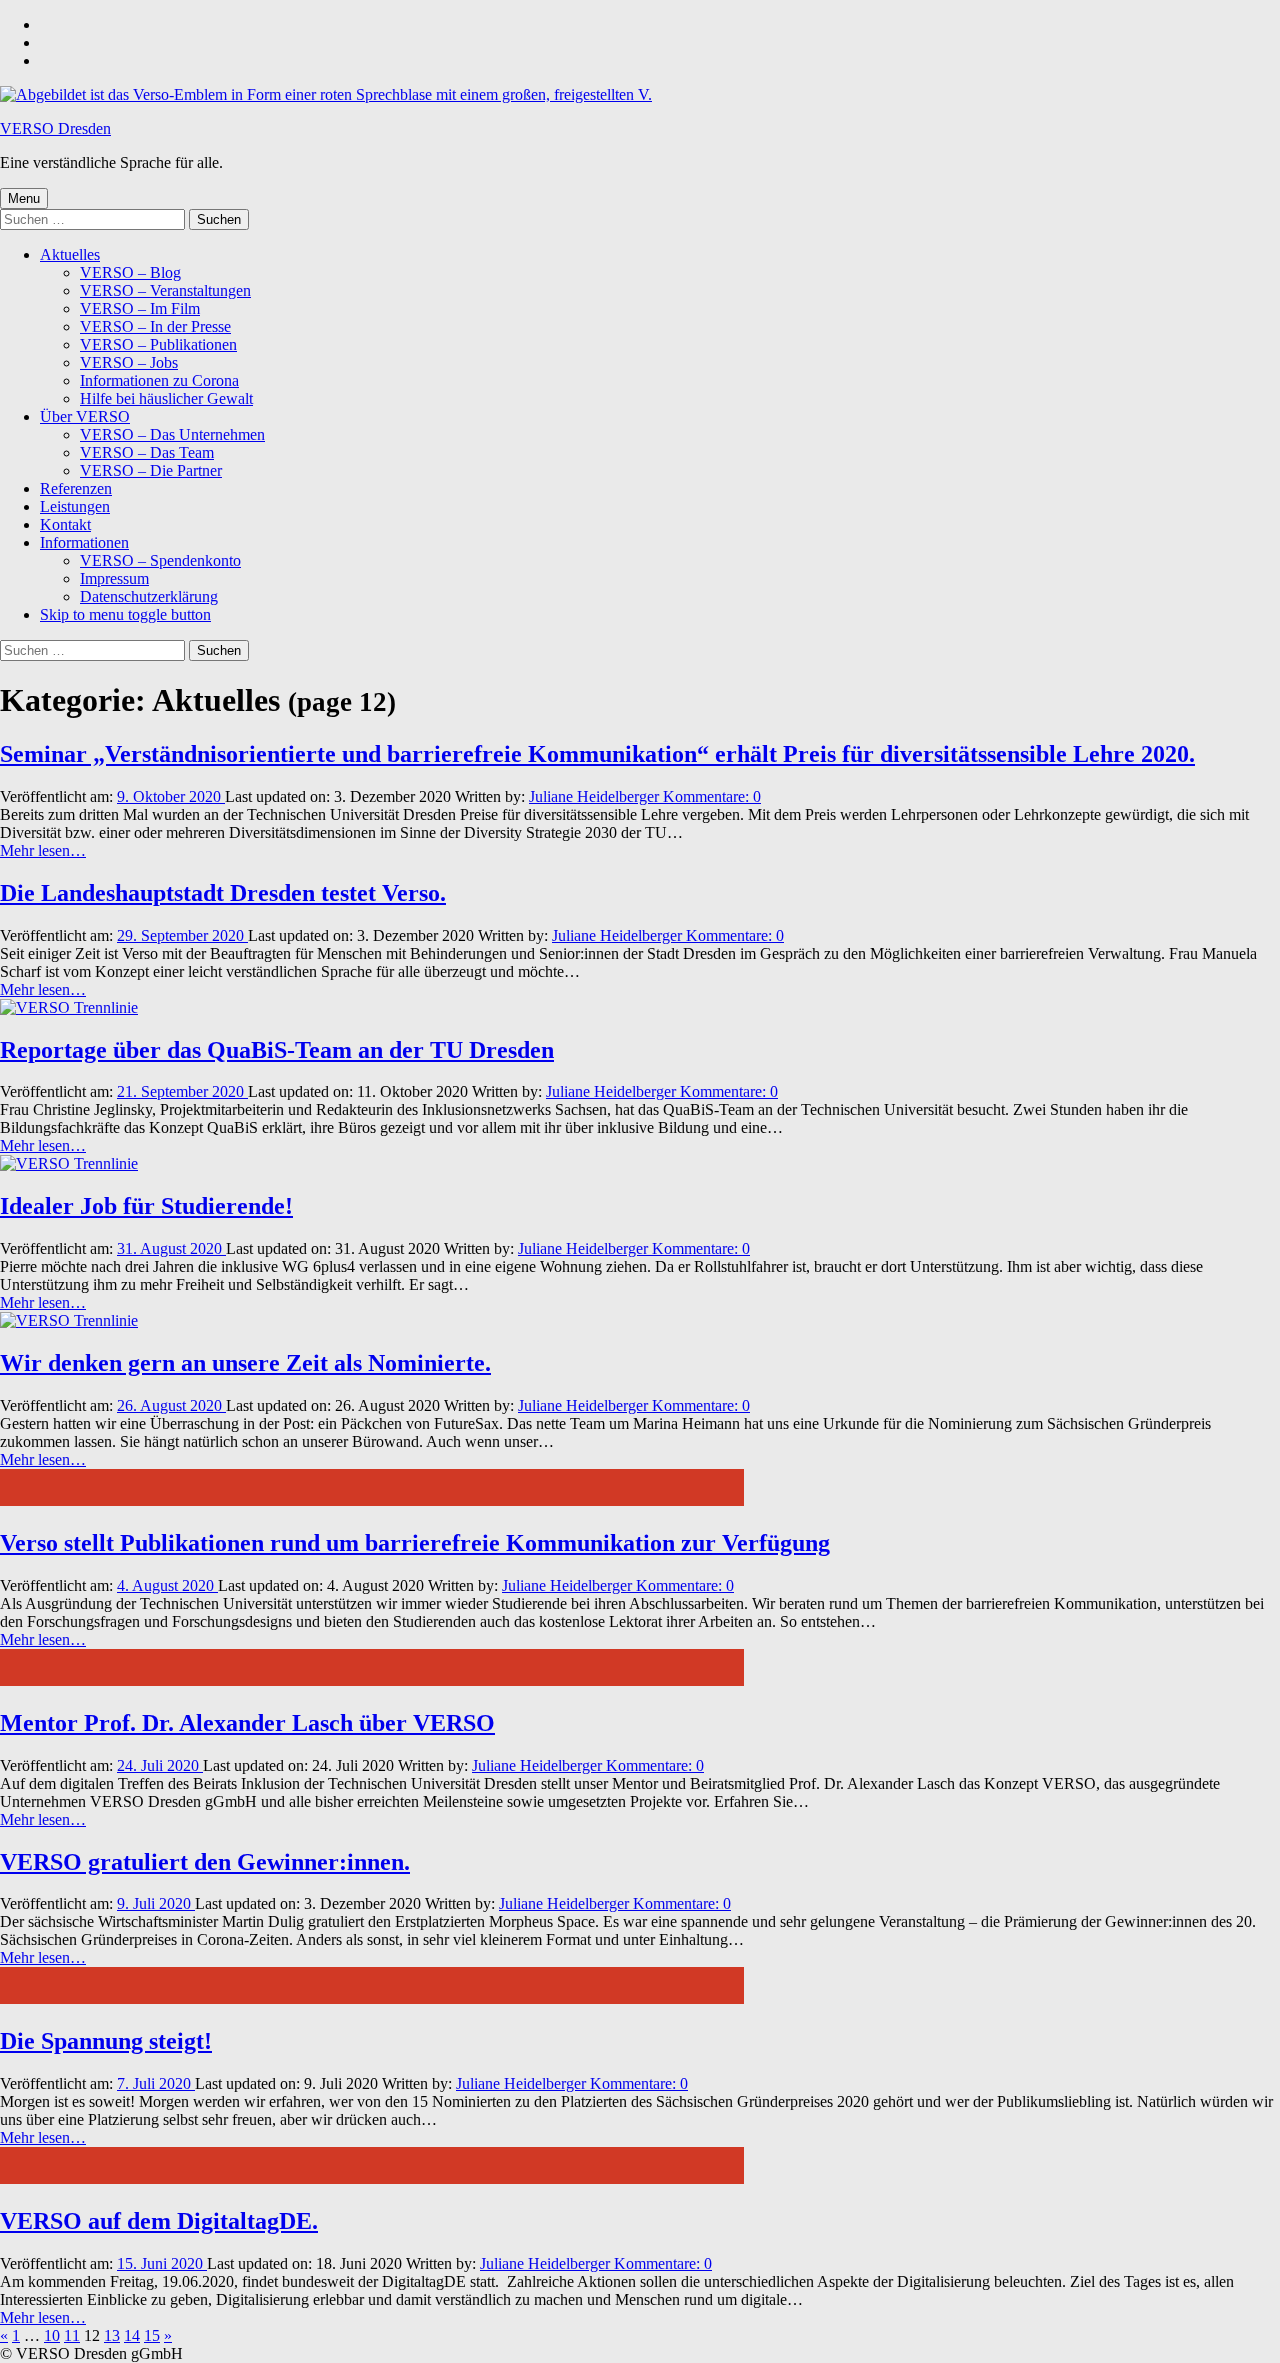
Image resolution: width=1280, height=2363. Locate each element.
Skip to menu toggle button (125, 614)
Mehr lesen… (43, 850)
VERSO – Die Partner (151, 470)
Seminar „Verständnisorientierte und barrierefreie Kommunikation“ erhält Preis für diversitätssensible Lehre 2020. (597, 754)
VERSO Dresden (55, 128)
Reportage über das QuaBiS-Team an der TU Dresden (277, 1050)
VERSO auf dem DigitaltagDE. (159, 2221)
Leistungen (75, 506)
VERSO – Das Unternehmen (172, 434)
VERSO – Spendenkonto (160, 560)
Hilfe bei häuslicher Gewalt (166, 398)
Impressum (114, 578)
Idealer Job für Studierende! (146, 1206)
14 (132, 2335)
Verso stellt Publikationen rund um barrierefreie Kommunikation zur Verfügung (415, 1543)
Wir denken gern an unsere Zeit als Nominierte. (245, 1363)
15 (152, 2335)
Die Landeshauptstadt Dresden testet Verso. (223, 893)
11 (72, 2335)
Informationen (84, 542)
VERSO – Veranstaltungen (165, 290)
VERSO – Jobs (129, 362)
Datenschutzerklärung (149, 596)
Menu (24, 198)
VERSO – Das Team (147, 452)
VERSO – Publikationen (158, 344)
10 (52, 2335)
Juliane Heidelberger (596, 796)
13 (112, 2335)
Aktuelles (70, 254)
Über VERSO (85, 416)
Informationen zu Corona (159, 380)
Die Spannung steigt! (106, 2041)
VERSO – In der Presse (155, 326)
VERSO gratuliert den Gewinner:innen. (205, 1862)
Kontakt (65, 524)
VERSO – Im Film (140, 308)
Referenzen (76, 488)
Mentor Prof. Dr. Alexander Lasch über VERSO (247, 1723)
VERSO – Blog (130, 272)
